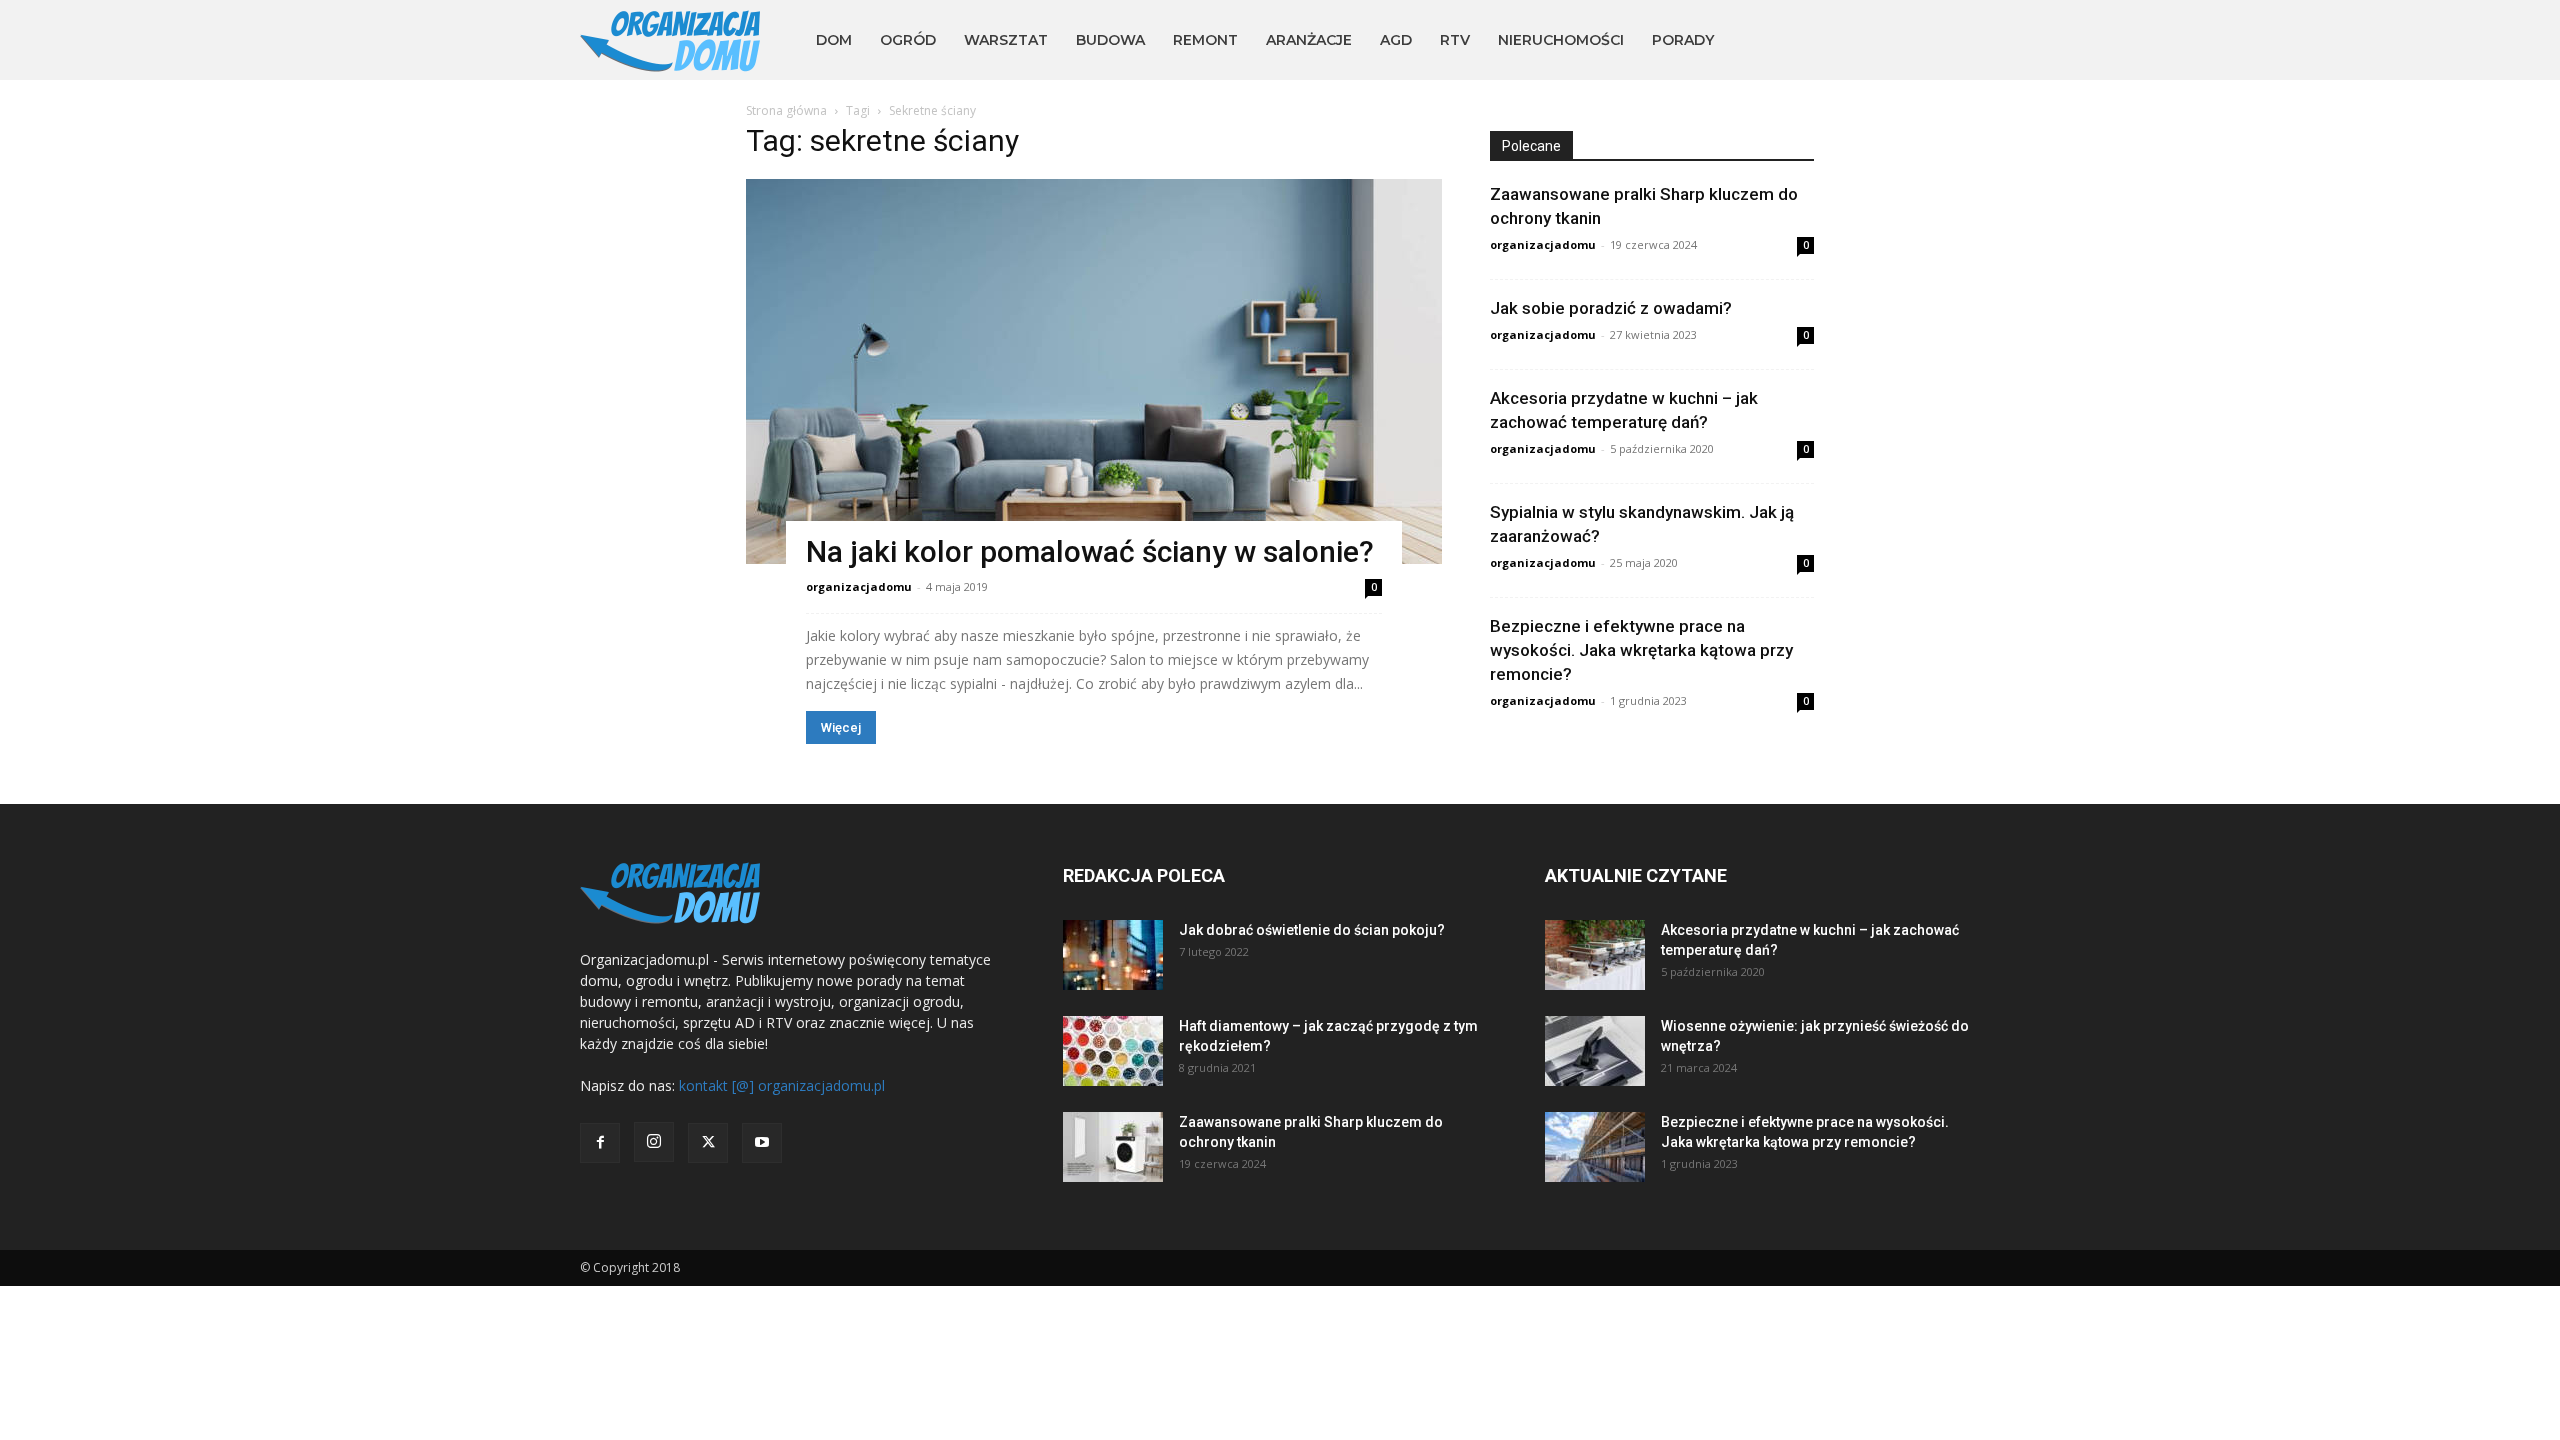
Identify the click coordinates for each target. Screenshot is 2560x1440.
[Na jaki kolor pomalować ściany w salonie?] (1094, 371)
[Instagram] (654, 1142)
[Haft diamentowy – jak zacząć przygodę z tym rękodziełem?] (1113, 1051)
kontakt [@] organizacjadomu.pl (782, 1085)
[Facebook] (600, 1143)
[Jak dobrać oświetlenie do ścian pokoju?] (1113, 955)
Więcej (841, 727)
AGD (1396, 40)
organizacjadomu (859, 586)
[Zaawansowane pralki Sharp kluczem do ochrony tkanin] (1113, 1147)
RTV (1455, 40)
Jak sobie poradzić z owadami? (1611, 308)
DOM (834, 40)
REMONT (1205, 40)
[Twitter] (708, 1143)
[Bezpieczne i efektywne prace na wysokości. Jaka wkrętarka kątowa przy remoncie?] (1595, 1147)
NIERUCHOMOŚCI (1561, 40)
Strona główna (786, 110)
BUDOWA (1110, 40)
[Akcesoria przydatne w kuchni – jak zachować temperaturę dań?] (1595, 955)
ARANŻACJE (1309, 40)
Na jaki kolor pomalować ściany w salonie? (1090, 551)
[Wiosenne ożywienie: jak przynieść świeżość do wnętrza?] (1595, 1051)
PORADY (1683, 40)
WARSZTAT (1006, 40)
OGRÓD (908, 40)
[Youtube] (762, 1143)
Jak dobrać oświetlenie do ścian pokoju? (1312, 930)
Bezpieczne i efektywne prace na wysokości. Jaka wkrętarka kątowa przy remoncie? (1641, 650)
